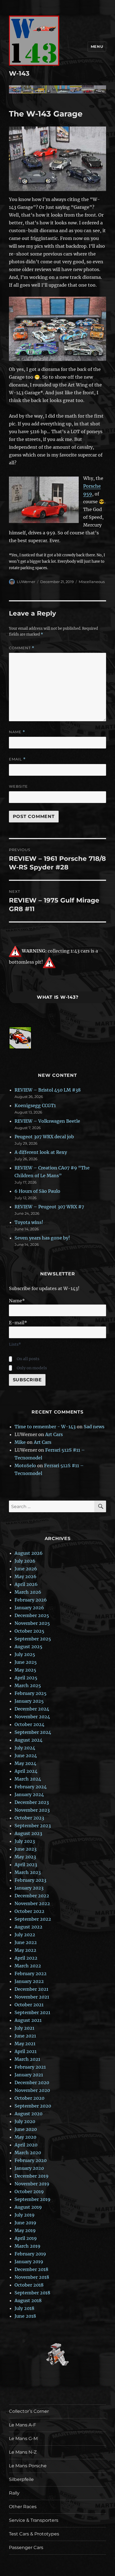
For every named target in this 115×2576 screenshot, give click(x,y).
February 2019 (30, 2254)
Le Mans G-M (23, 2439)
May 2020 (25, 2137)
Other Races (23, 2507)
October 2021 (29, 2005)
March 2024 (28, 1779)
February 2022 (31, 1973)
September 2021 (32, 2012)
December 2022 (32, 1896)
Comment (22, 648)
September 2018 (32, 2293)
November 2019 (32, 2184)
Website (18, 786)
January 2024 (29, 1794)
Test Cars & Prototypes (34, 2534)
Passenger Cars (26, 2548)
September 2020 (33, 2106)
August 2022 (28, 1927)
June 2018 (25, 2316)
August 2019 (28, 2207)
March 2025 (28, 1685)
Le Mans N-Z (23, 2452)
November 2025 (32, 1623)
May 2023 (25, 1857)
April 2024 (26, 1771)
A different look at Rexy (41, 1152)
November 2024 (32, 1717)
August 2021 (28, 2020)
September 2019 (33, 2199)
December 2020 (32, 2082)
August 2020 (28, 2114)
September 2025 (33, 1639)
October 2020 (29, 2098)
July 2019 (25, 2215)
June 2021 (25, 2036)
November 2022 (32, 1903)
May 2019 (25, 2230)
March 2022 (28, 1966)
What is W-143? (58, 997)
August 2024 (28, 1740)
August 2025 (28, 1647)
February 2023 (30, 1880)
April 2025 (26, 1678)
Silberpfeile (21, 2479)
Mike (20, 1442)
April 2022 (26, 1958)
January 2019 (29, 2262)
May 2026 (26, 1576)
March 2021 (27, 2059)
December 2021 (31, 1989)
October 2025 (29, 1631)
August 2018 (28, 2300)
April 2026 (26, 1584)
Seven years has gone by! (42, 1238)
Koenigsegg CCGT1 (35, 1105)
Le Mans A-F (22, 2425)
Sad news (94, 1427)
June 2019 (25, 2223)
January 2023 (29, 1888)
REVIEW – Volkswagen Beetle (47, 1121)
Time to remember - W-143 (45, 1427)
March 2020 (28, 2153)
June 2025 (26, 1662)
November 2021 (32, 1997)
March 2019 (27, 2246)
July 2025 (25, 1654)
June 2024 (26, 1756)
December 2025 (32, 1615)
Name (17, 732)
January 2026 (29, 1608)
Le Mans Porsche (28, 2466)
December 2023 (32, 1802)
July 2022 (25, 1935)
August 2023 (28, 1833)
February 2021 (30, 2067)
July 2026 (25, 1561)
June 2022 (26, 1942)
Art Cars (54, 1434)
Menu (97, 46)
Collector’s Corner (29, 2411)
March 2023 (28, 1872)
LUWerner (26, 582)
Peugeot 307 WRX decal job (44, 1137)
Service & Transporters (34, 2520)
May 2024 (25, 1763)
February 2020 (31, 2160)
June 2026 (26, 1569)
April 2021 (26, 2051)
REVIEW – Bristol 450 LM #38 (48, 1090)
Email (17, 759)
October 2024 (29, 1724)
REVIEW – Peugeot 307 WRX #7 (49, 1207)
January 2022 (29, 1981)
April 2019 (26, 2238)
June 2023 (26, 1849)
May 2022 (25, 1950)
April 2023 (26, 1865)
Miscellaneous (92, 582)
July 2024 (25, 1748)
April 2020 (26, 2145)
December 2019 (32, 2176)
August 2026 (29, 1553)
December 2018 (31, 2269)
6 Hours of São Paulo (37, 1191)
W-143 (19, 73)
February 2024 (31, 1787)
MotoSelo (25, 1466)
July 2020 (25, 2121)
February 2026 (31, 1600)
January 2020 (29, 2168)
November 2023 (32, 1810)
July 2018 (24, 2308)
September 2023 (33, 1826)
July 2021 (24, 2028)
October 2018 (29, 2285)
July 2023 (25, 1841)
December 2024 (32, 1709)
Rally (14, 2493)
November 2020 (32, 2090)
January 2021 (29, 2075)
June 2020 (26, 2129)
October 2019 (29, 2191)
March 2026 (28, 1592)
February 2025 (31, 1693)
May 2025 (25, 1670)
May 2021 (25, 2044)
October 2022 (29, 1911)
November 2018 (32, 2277)
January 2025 (29, 1701)
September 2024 (33, 1732)
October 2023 (29, 1818)
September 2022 (33, 1919)
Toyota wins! (29, 1222)
